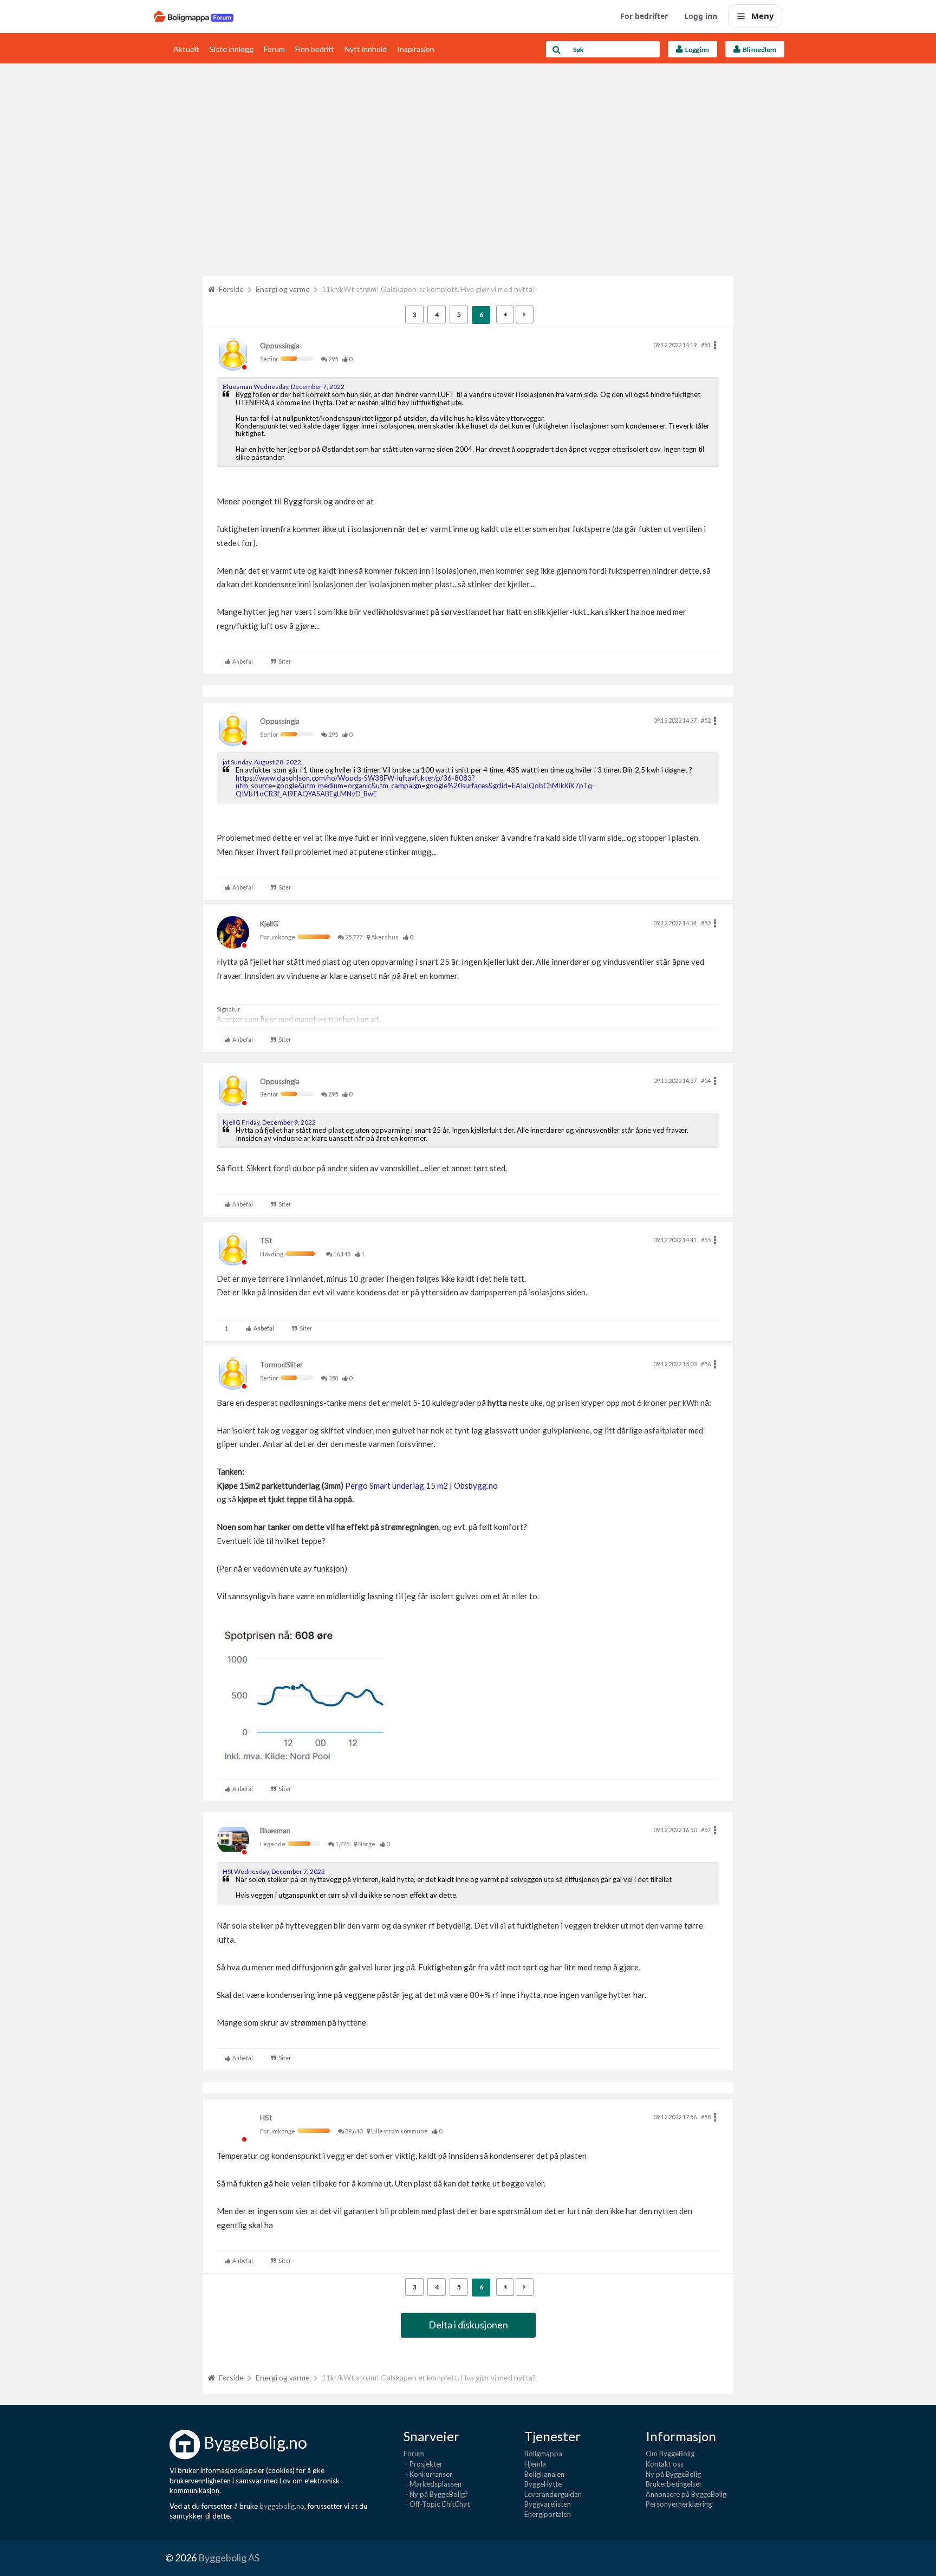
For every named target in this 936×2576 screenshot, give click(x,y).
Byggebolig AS (229, 2558)
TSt (266, 1241)
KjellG (269, 924)
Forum (274, 49)
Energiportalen (548, 2514)
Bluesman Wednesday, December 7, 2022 (284, 387)
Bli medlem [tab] (758, 50)
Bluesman (275, 1831)
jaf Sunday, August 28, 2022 (262, 762)
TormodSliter (281, 1365)
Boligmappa (543, 2454)
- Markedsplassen (433, 2484)
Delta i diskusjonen (468, 2325)
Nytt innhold (366, 49)
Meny (763, 16)
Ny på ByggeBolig (673, 2474)
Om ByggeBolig (670, 2454)
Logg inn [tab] (696, 50)
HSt (266, 2118)
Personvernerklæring (679, 2504)
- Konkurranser (428, 2474)
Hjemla (535, 2464)
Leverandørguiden (553, 2494)
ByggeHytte (543, 2484)
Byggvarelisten (548, 2504)
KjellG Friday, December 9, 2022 (269, 1122)
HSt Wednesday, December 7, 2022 (274, 1871)
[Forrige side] (505, 314)
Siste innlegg (232, 49)
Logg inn (701, 16)
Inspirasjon (416, 49)
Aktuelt (186, 49)
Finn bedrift (315, 49)
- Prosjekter (423, 2464)
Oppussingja (280, 346)
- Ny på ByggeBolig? (436, 2494)
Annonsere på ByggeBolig (686, 2494)
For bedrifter (644, 16)
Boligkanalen (544, 2474)
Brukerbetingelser (674, 2484)
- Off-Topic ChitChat (437, 2504)
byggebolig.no (282, 2506)
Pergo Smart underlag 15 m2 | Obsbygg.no (421, 1485)
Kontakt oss (665, 2464)
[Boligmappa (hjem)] (194, 16)
